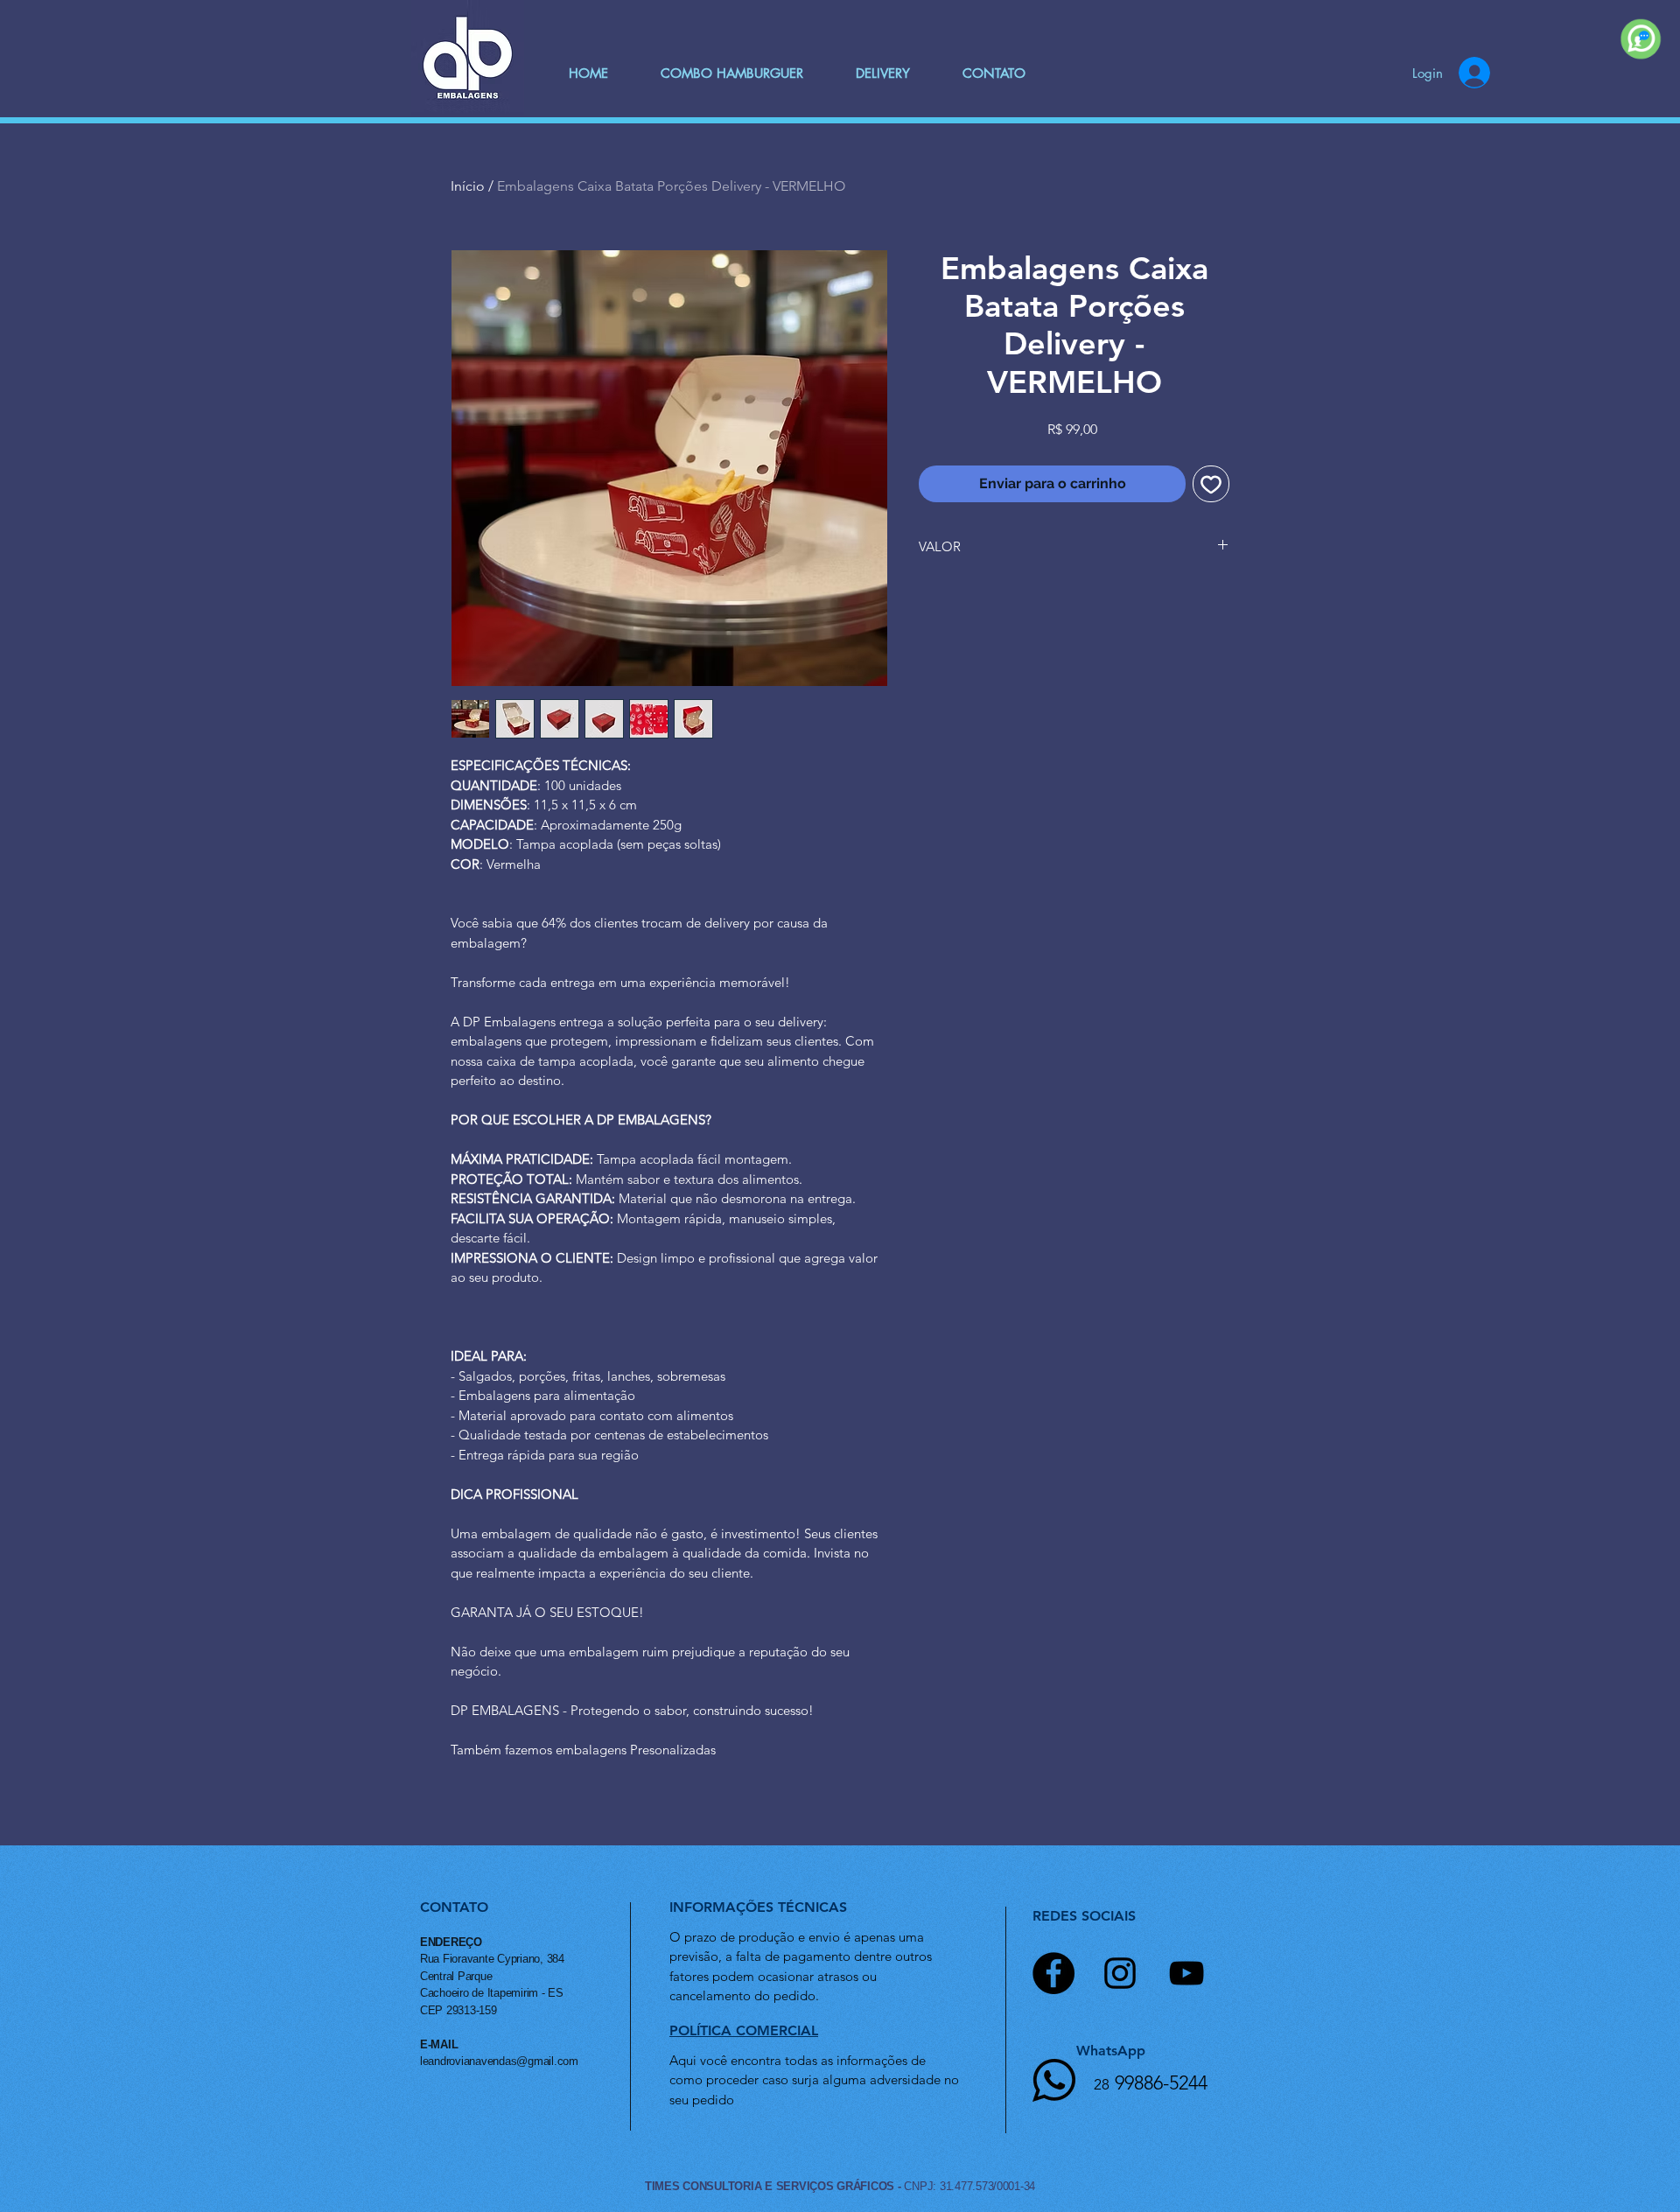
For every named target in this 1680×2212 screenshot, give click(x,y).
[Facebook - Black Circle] (1053, 1973)
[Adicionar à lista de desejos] (1211, 484)
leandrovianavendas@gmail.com (499, 2061)
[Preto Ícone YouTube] (1186, 1973)
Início (468, 186)
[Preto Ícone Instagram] (1120, 1973)
